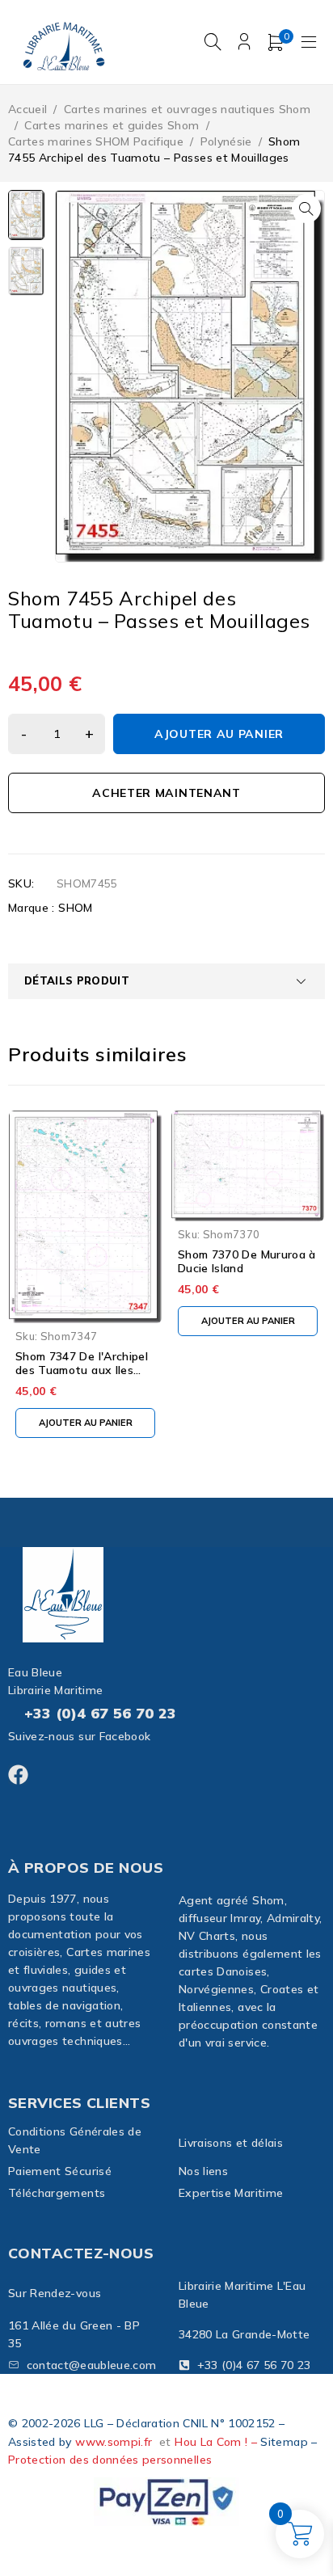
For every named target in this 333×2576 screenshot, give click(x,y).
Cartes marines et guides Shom (112, 125)
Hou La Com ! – (217, 2442)
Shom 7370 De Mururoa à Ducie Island (247, 1261)
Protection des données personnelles (110, 2460)
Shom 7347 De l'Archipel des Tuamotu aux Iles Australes (82, 1370)
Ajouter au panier (219, 734)
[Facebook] (18, 1775)
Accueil (27, 109)
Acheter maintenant (166, 793)
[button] (306, 209)
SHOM (75, 908)
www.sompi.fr (114, 2442)
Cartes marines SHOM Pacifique (96, 141)
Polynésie (226, 141)
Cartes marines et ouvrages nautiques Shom (187, 109)
